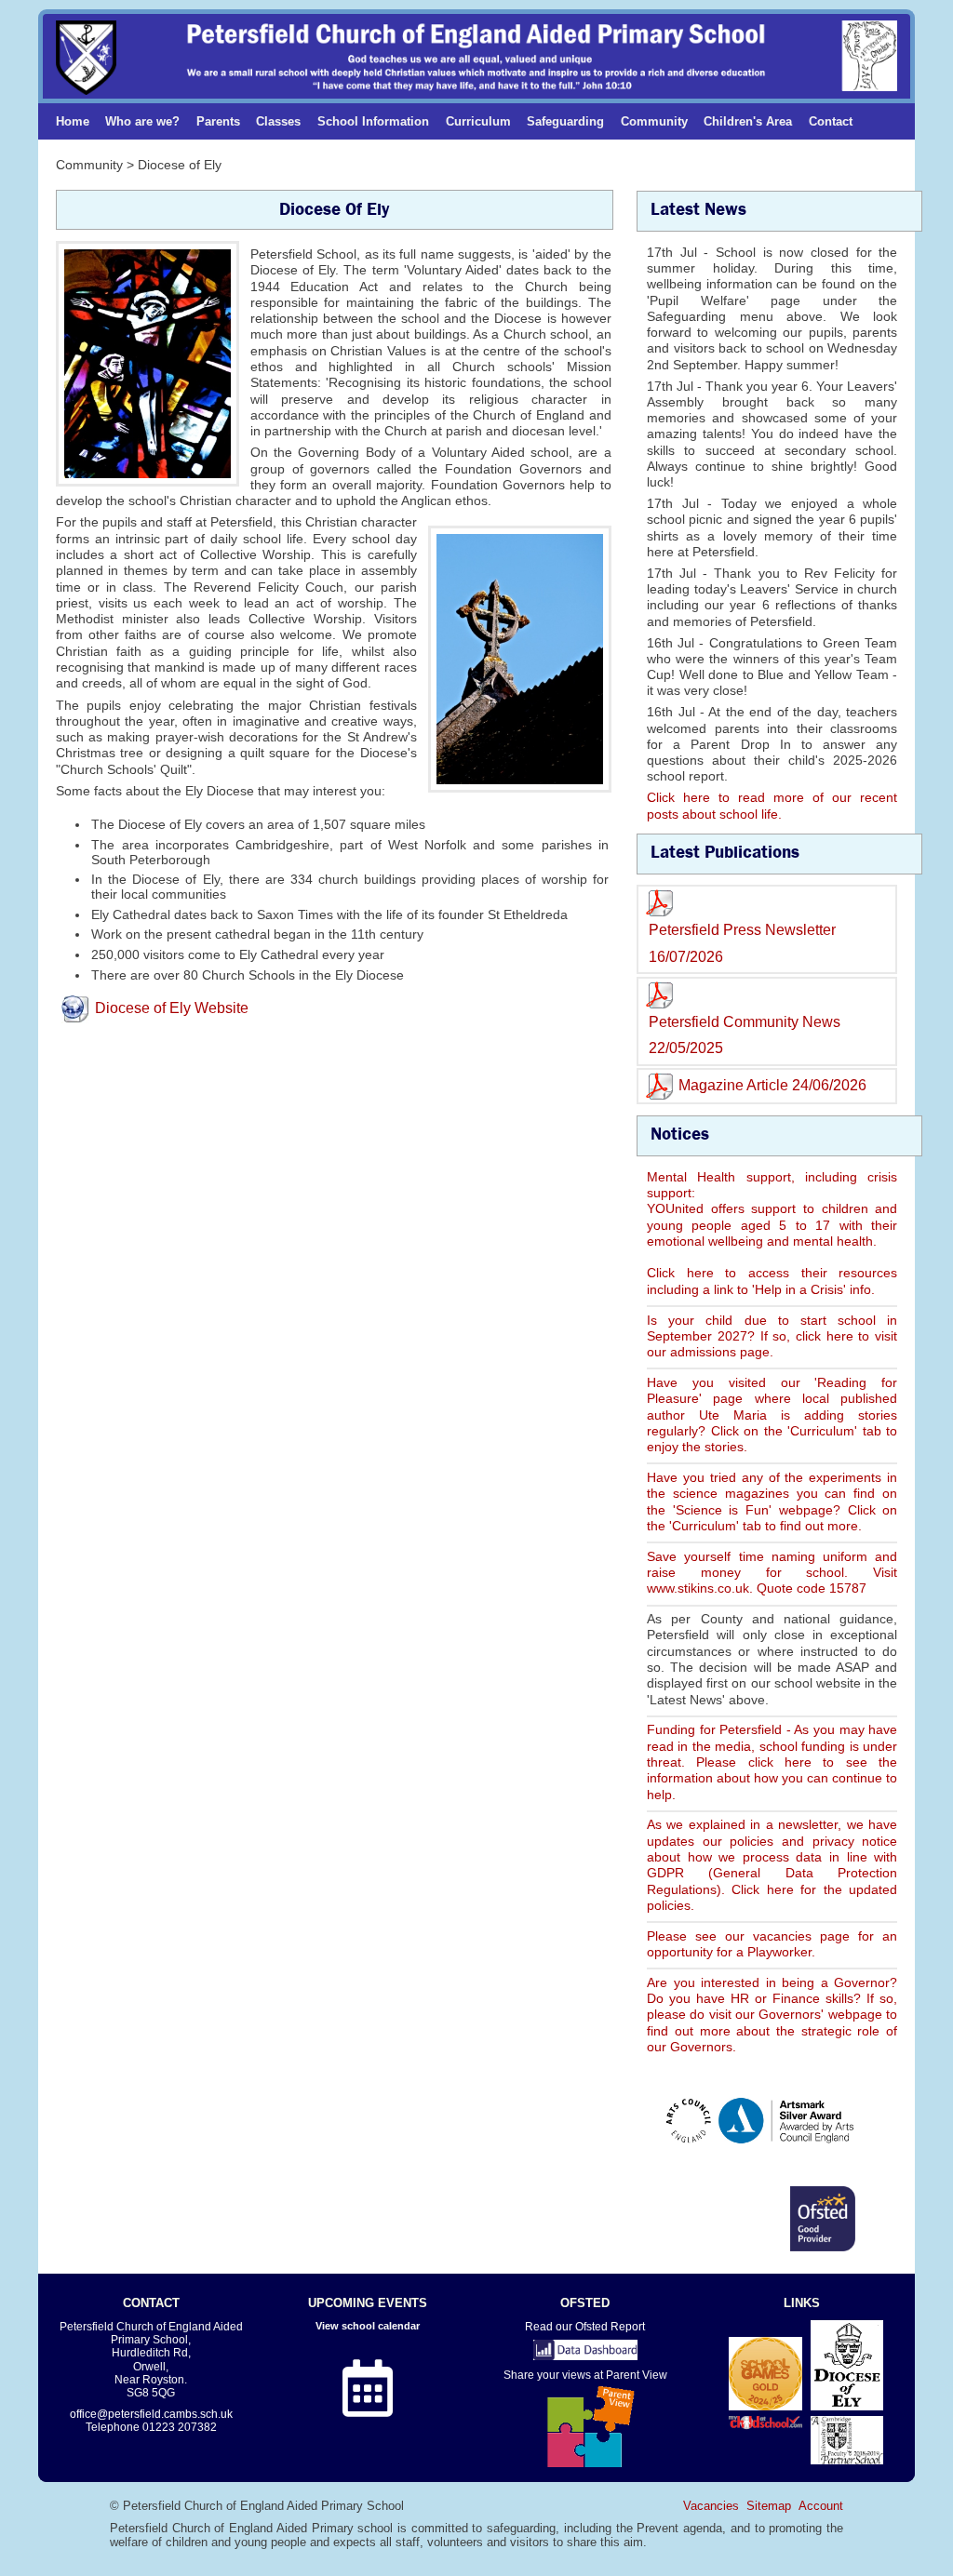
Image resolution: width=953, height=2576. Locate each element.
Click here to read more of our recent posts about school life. (772, 805)
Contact (831, 121)
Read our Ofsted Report (585, 2326)
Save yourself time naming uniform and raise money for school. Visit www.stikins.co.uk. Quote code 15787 (772, 1573)
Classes (278, 121)
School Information (373, 121)
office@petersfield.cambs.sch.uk (151, 2414)
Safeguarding (565, 121)
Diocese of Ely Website (172, 1008)
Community (654, 121)
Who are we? (142, 121)
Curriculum (478, 121)
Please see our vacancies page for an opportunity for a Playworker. (772, 1944)
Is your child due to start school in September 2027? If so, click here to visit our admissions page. (772, 1336)
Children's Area (748, 121)
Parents (218, 121)
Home (73, 121)
